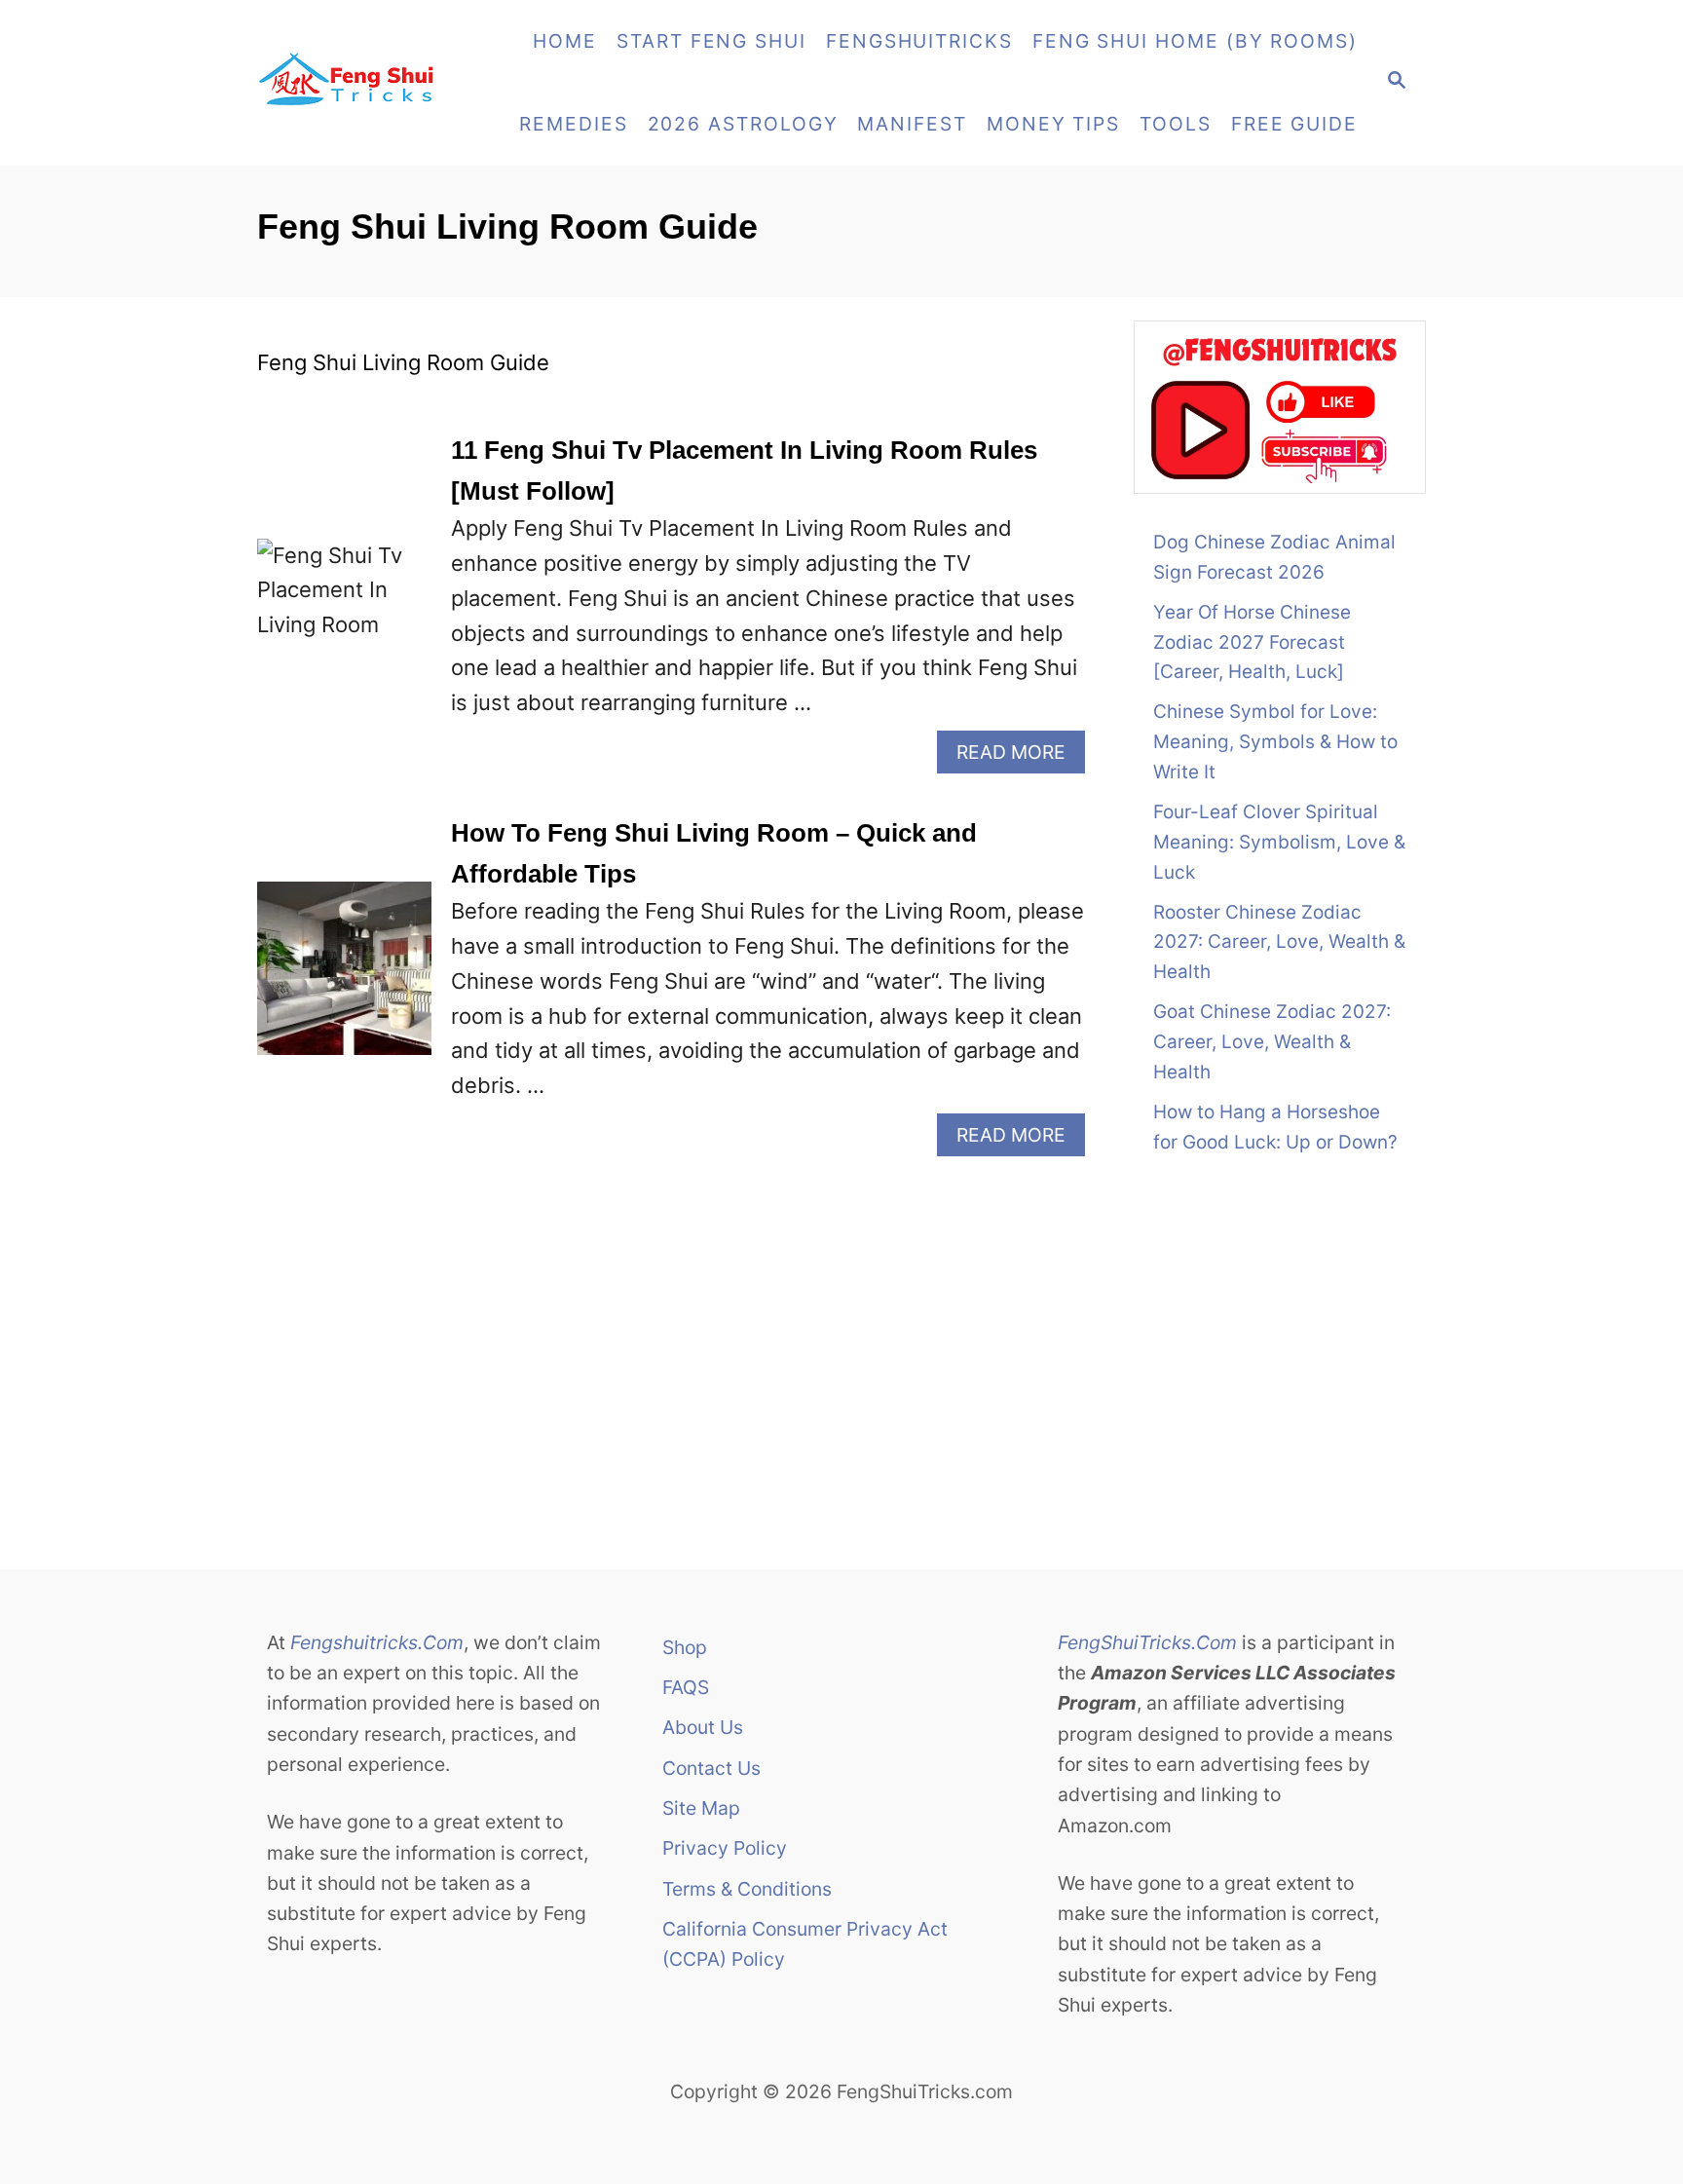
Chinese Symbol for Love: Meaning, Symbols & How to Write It (1275, 742)
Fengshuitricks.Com (377, 1642)
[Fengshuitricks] (370, 83)
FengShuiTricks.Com (1147, 1642)
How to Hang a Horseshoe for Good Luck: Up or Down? (1275, 1127)
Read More (1021, 756)
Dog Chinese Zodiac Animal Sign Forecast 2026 (1274, 557)
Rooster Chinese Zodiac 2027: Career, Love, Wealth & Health (1279, 942)
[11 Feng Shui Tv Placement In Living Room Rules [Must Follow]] (344, 602)
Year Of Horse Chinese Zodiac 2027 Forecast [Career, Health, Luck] (1252, 642)
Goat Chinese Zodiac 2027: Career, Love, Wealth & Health (1272, 1042)
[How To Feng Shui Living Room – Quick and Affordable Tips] (344, 985)
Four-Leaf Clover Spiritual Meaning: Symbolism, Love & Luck (1279, 842)
